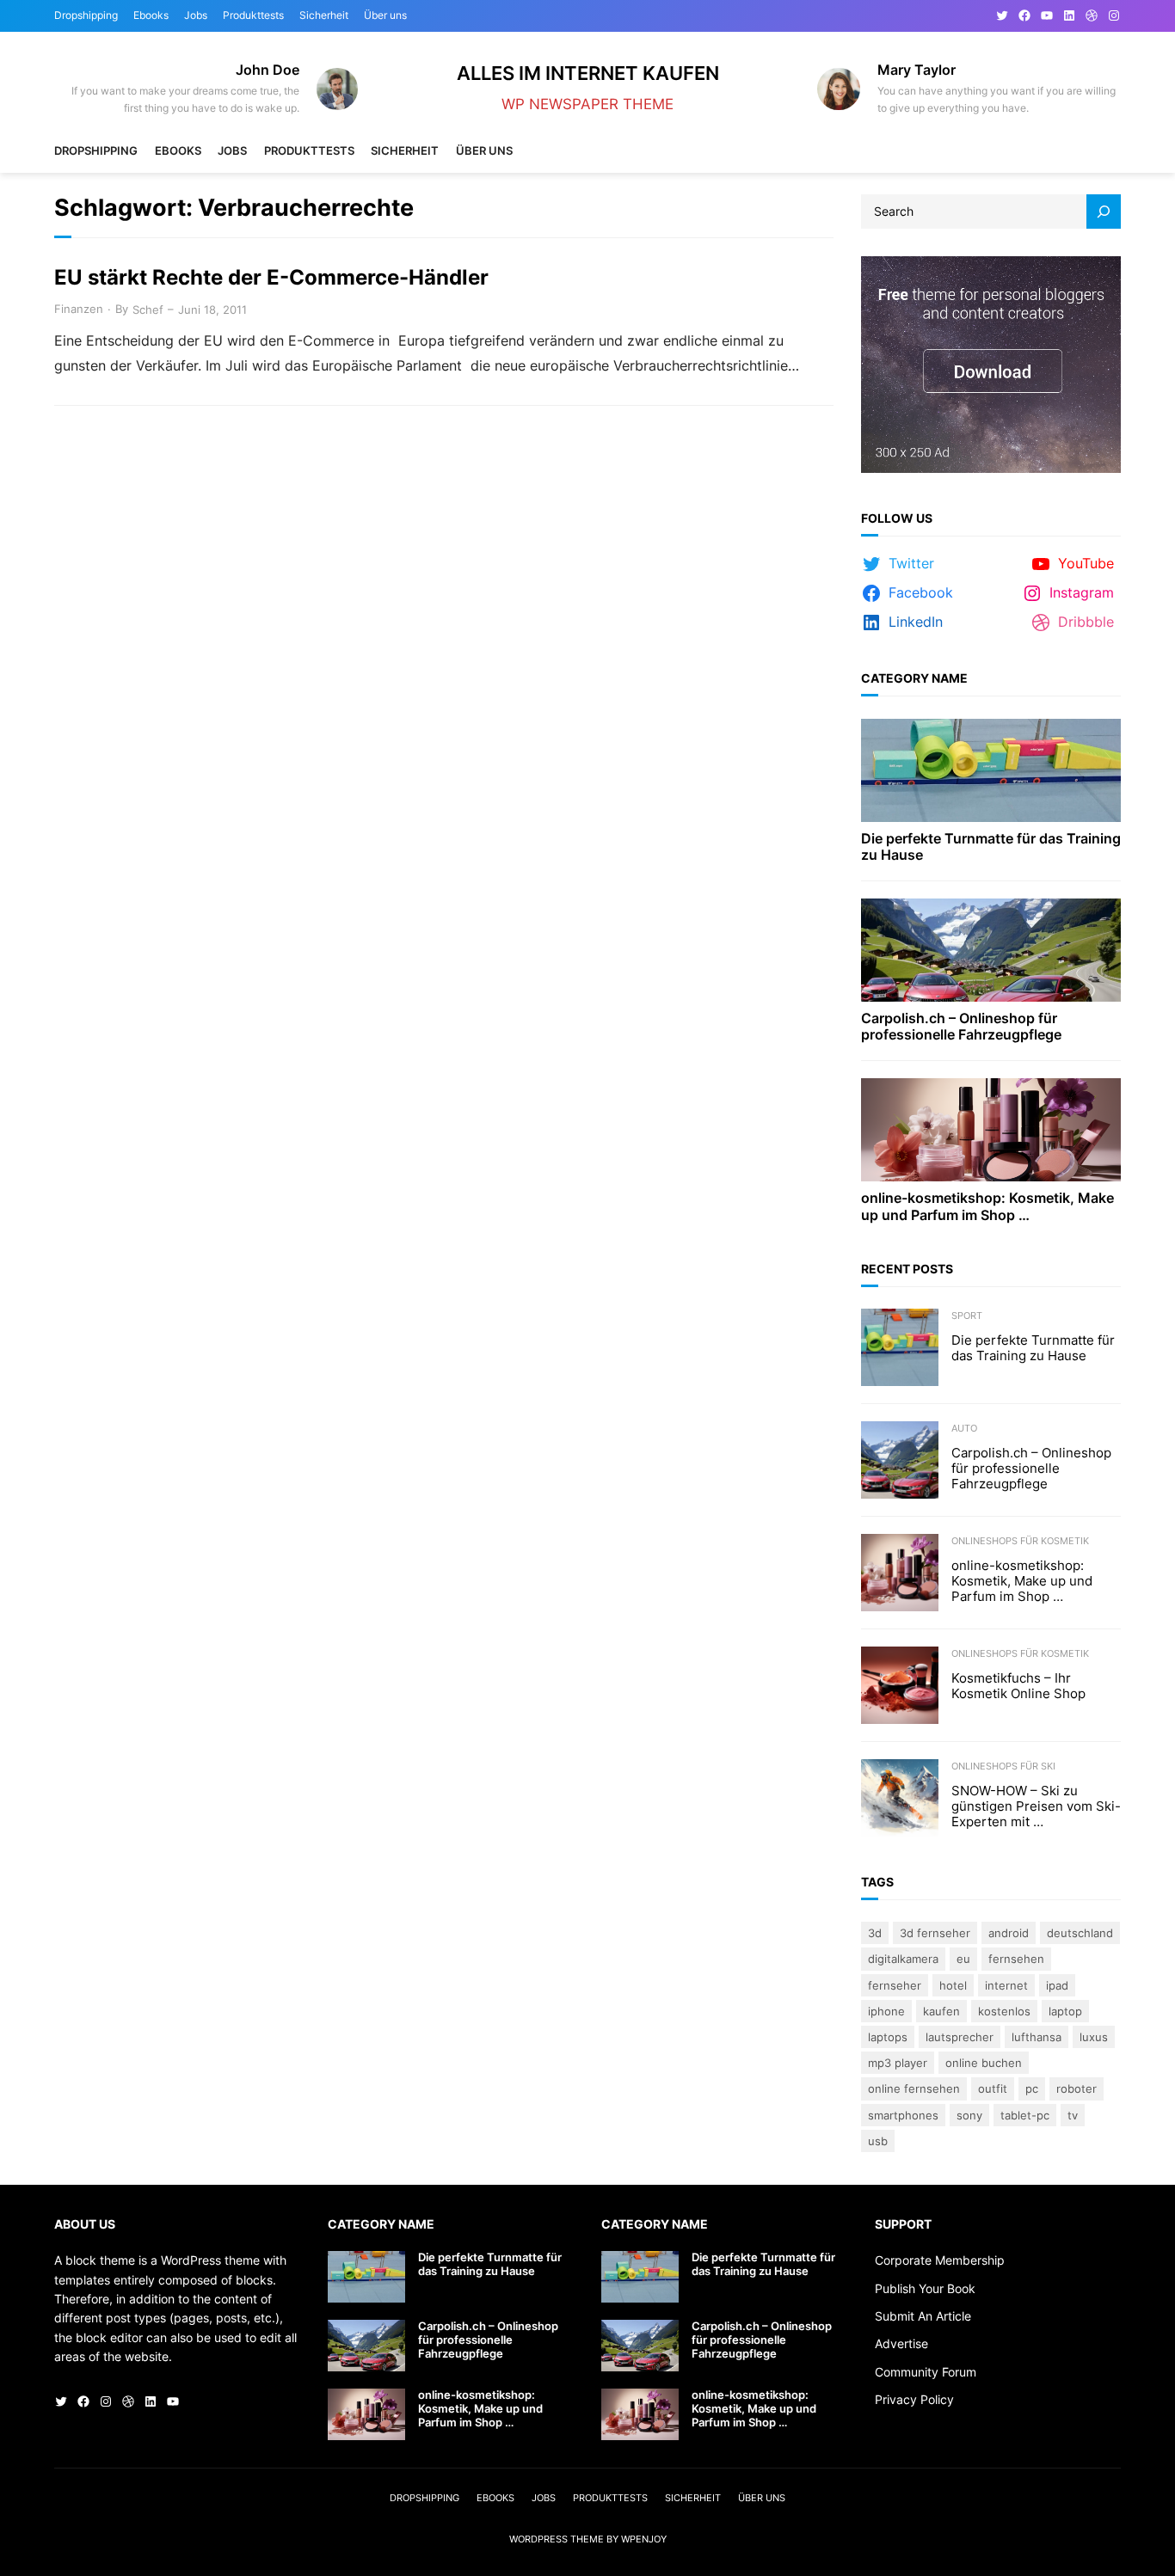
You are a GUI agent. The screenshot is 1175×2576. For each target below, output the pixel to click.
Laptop (1065, 2011)
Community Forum (926, 2372)
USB (878, 2141)
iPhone (886, 2011)
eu (963, 1959)
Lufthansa (1037, 2037)
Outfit (993, 2088)
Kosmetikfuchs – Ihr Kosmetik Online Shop (1018, 1686)
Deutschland (1080, 1933)
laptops (888, 2037)
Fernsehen (1016, 1959)
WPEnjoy (644, 2539)
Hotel (953, 1985)
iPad (1057, 1985)
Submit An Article (923, 2316)
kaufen (941, 2011)
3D (875, 1933)
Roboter (1077, 2088)
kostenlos (1004, 2011)
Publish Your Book (925, 2288)
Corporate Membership (940, 2260)
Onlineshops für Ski (1003, 1766)
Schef (148, 310)
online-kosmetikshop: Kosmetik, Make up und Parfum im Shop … (987, 1206)
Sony (969, 2115)
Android (1009, 1933)
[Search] (1104, 212)
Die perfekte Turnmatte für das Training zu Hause (991, 847)
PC (1032, 2088)
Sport (967, 1316)
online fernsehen (914, 2088)
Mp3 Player (898, 2063)
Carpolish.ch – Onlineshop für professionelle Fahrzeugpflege (961, 1027)
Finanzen (79, 309)
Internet (1006, 1985)
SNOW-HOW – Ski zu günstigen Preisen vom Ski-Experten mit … (1036, 1806)
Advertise (901, 2343)
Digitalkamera (903, 1959)
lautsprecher (960, 2037)
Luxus (1094, 2037)
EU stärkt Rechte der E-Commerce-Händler (271, 278)
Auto (964, 1428)
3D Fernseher (935, 1933)
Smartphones (903, 2115)
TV (1073, 2115)
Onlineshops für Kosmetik (1020, 1541)
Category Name (914, 678)
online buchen (984, 2063)
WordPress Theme (557, 2539)
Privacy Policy (914, 2399)
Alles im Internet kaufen (588, 73)
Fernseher (895, 1985)
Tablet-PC (1025, 2115)
